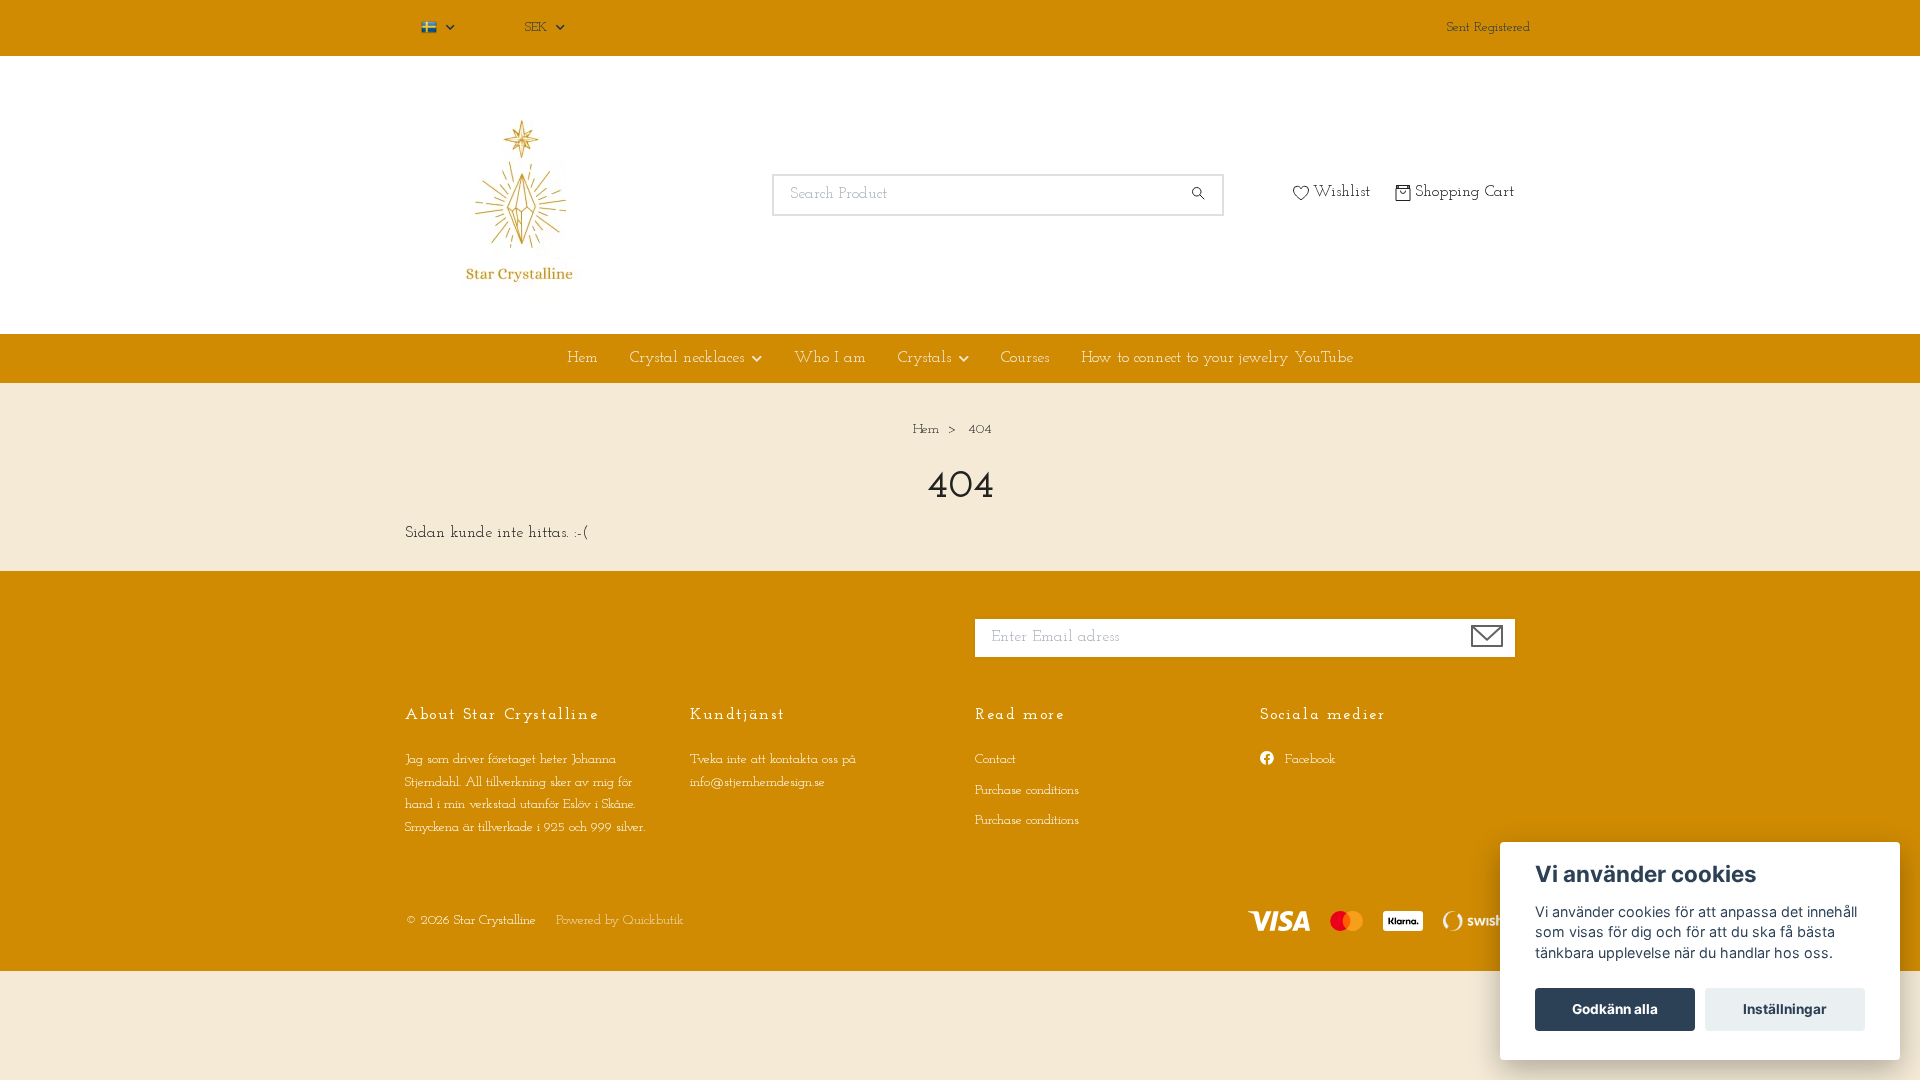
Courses (1025, 358)
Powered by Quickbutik (620, 920)
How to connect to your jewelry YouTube (1217, 358)
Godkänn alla (1615, 1009)
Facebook (1308, 759)
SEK (538, 27)
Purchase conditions (1027, 790)
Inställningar (1785, 1009)
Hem (582, 358)
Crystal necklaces (687, 358)
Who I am (830, 358)
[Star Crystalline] (683, 195)
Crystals (924, 358)
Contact (995, 759)
